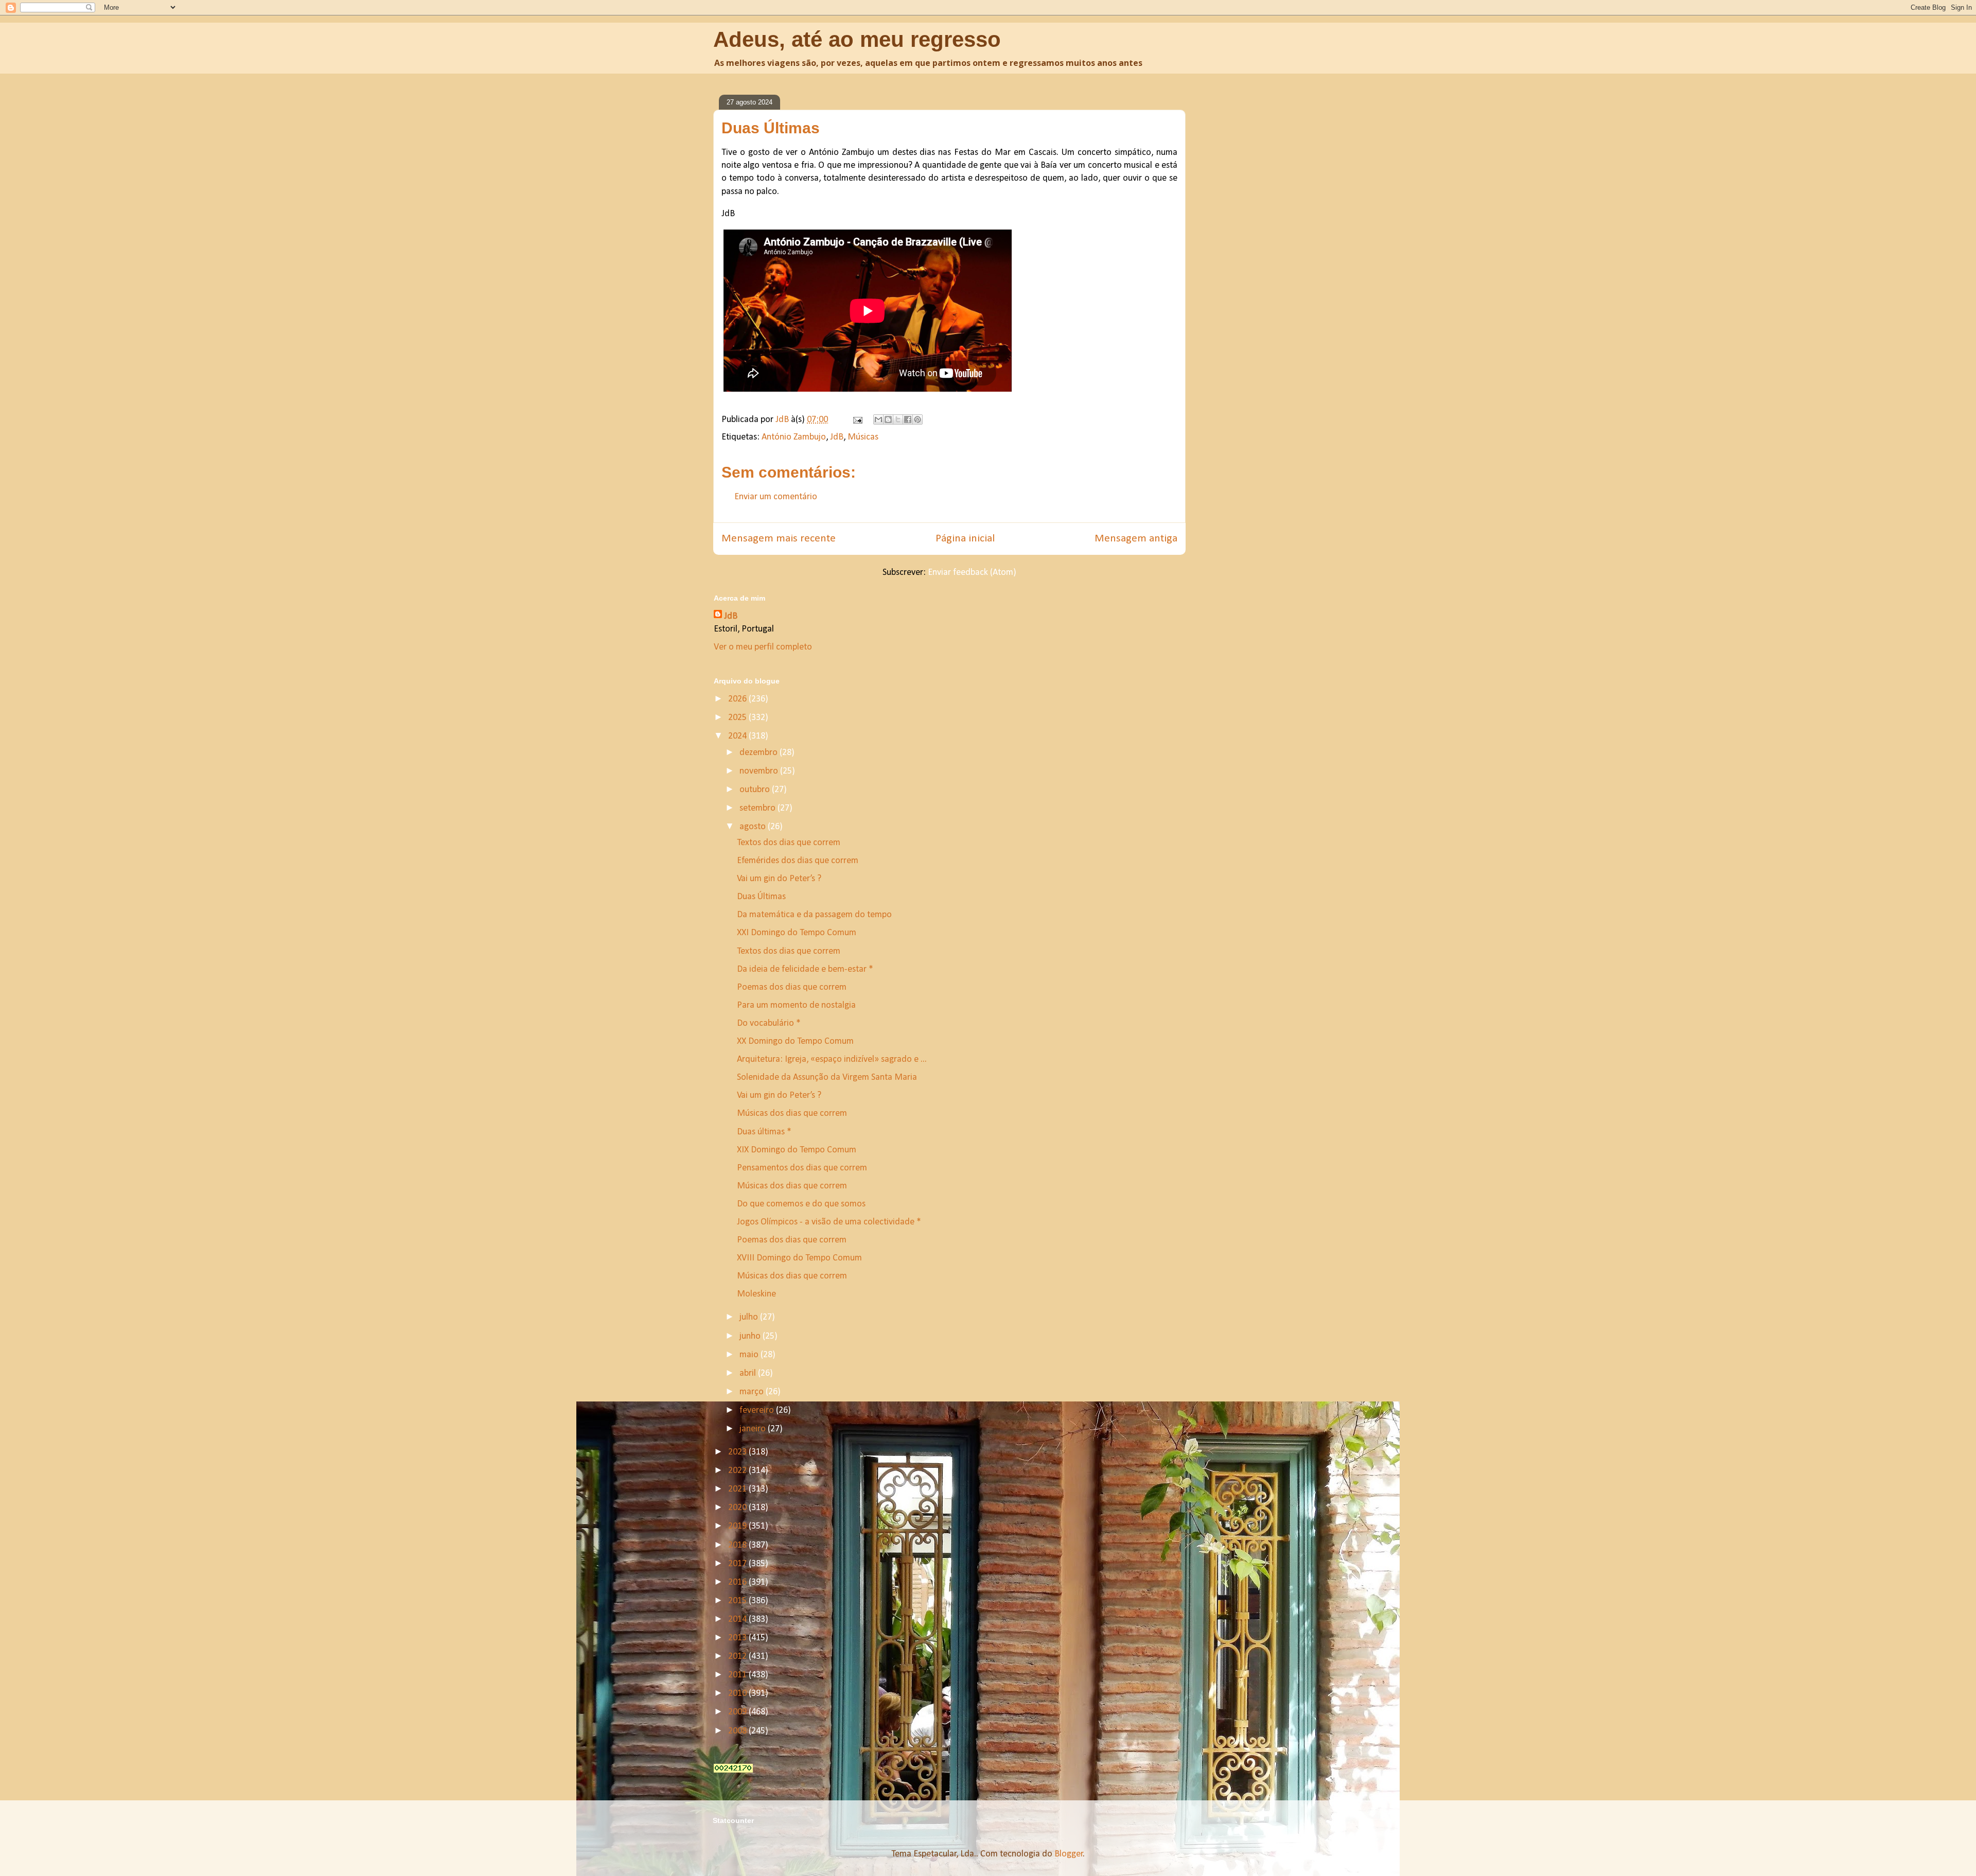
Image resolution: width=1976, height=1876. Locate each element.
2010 (738, 1694)
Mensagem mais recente (779, 539)
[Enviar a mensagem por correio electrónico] (857, 420)
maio (750, 1355)
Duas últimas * (764, 1132)
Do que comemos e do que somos (801, 1204)
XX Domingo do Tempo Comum (795, 1041)
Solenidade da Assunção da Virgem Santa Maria (827, 1077)
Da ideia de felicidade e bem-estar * (805, 969)
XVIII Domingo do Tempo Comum (799, 1258)
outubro (756, 790)
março (753, 1392)
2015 (738, 1601)
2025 (738, 718)
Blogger (1069, 1854)
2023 (738, 1452)
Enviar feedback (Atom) (972, 573)
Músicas (863, 437)
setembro (758, 808)
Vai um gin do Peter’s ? (780, 879)
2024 (738, 736)
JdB (837, 437)
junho (751, 1336)
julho (750, 1317)
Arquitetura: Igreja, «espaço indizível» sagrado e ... (832, 1059)
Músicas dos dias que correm (792, 1114)
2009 (738, 1712)
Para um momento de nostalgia (796, 1005)
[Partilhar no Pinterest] (918, 419)
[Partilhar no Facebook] (908, 419)
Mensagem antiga (1136, 539)
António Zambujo (794, 437)
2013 (738, 1638)
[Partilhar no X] (898, 419)
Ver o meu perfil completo (763, 647)
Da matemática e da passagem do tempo (814, 915)
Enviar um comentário (776, 497)
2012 (738, 1656)
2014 (738, 1619)
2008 (738, 1731)
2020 (738, 1508)
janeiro (754, 1429)
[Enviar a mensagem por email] (878, 419)
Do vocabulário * (769, 1023)
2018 (738, 1545)
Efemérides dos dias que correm (798, 861)
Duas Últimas (761, 897)
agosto (754, 827)
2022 (738, 1471)
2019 (738, 1526)
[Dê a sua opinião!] (888, 419)
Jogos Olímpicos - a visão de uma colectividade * (829, 1222)
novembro (760, 771)
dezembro (760, 753)
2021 (738, 1489)
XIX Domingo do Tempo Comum (797, 1150)
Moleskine (756, 1294)
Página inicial (965, 539)
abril (749, 1373)
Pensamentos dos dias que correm (802, 1168)
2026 (738, 699)
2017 (738, 1564)
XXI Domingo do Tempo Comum (797, 933)
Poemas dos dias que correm (792, 987)
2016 (738, 1582)
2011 (738, 1675)
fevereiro (758, 1410)
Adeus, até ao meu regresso (857, 39)
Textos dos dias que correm (789, 843)
